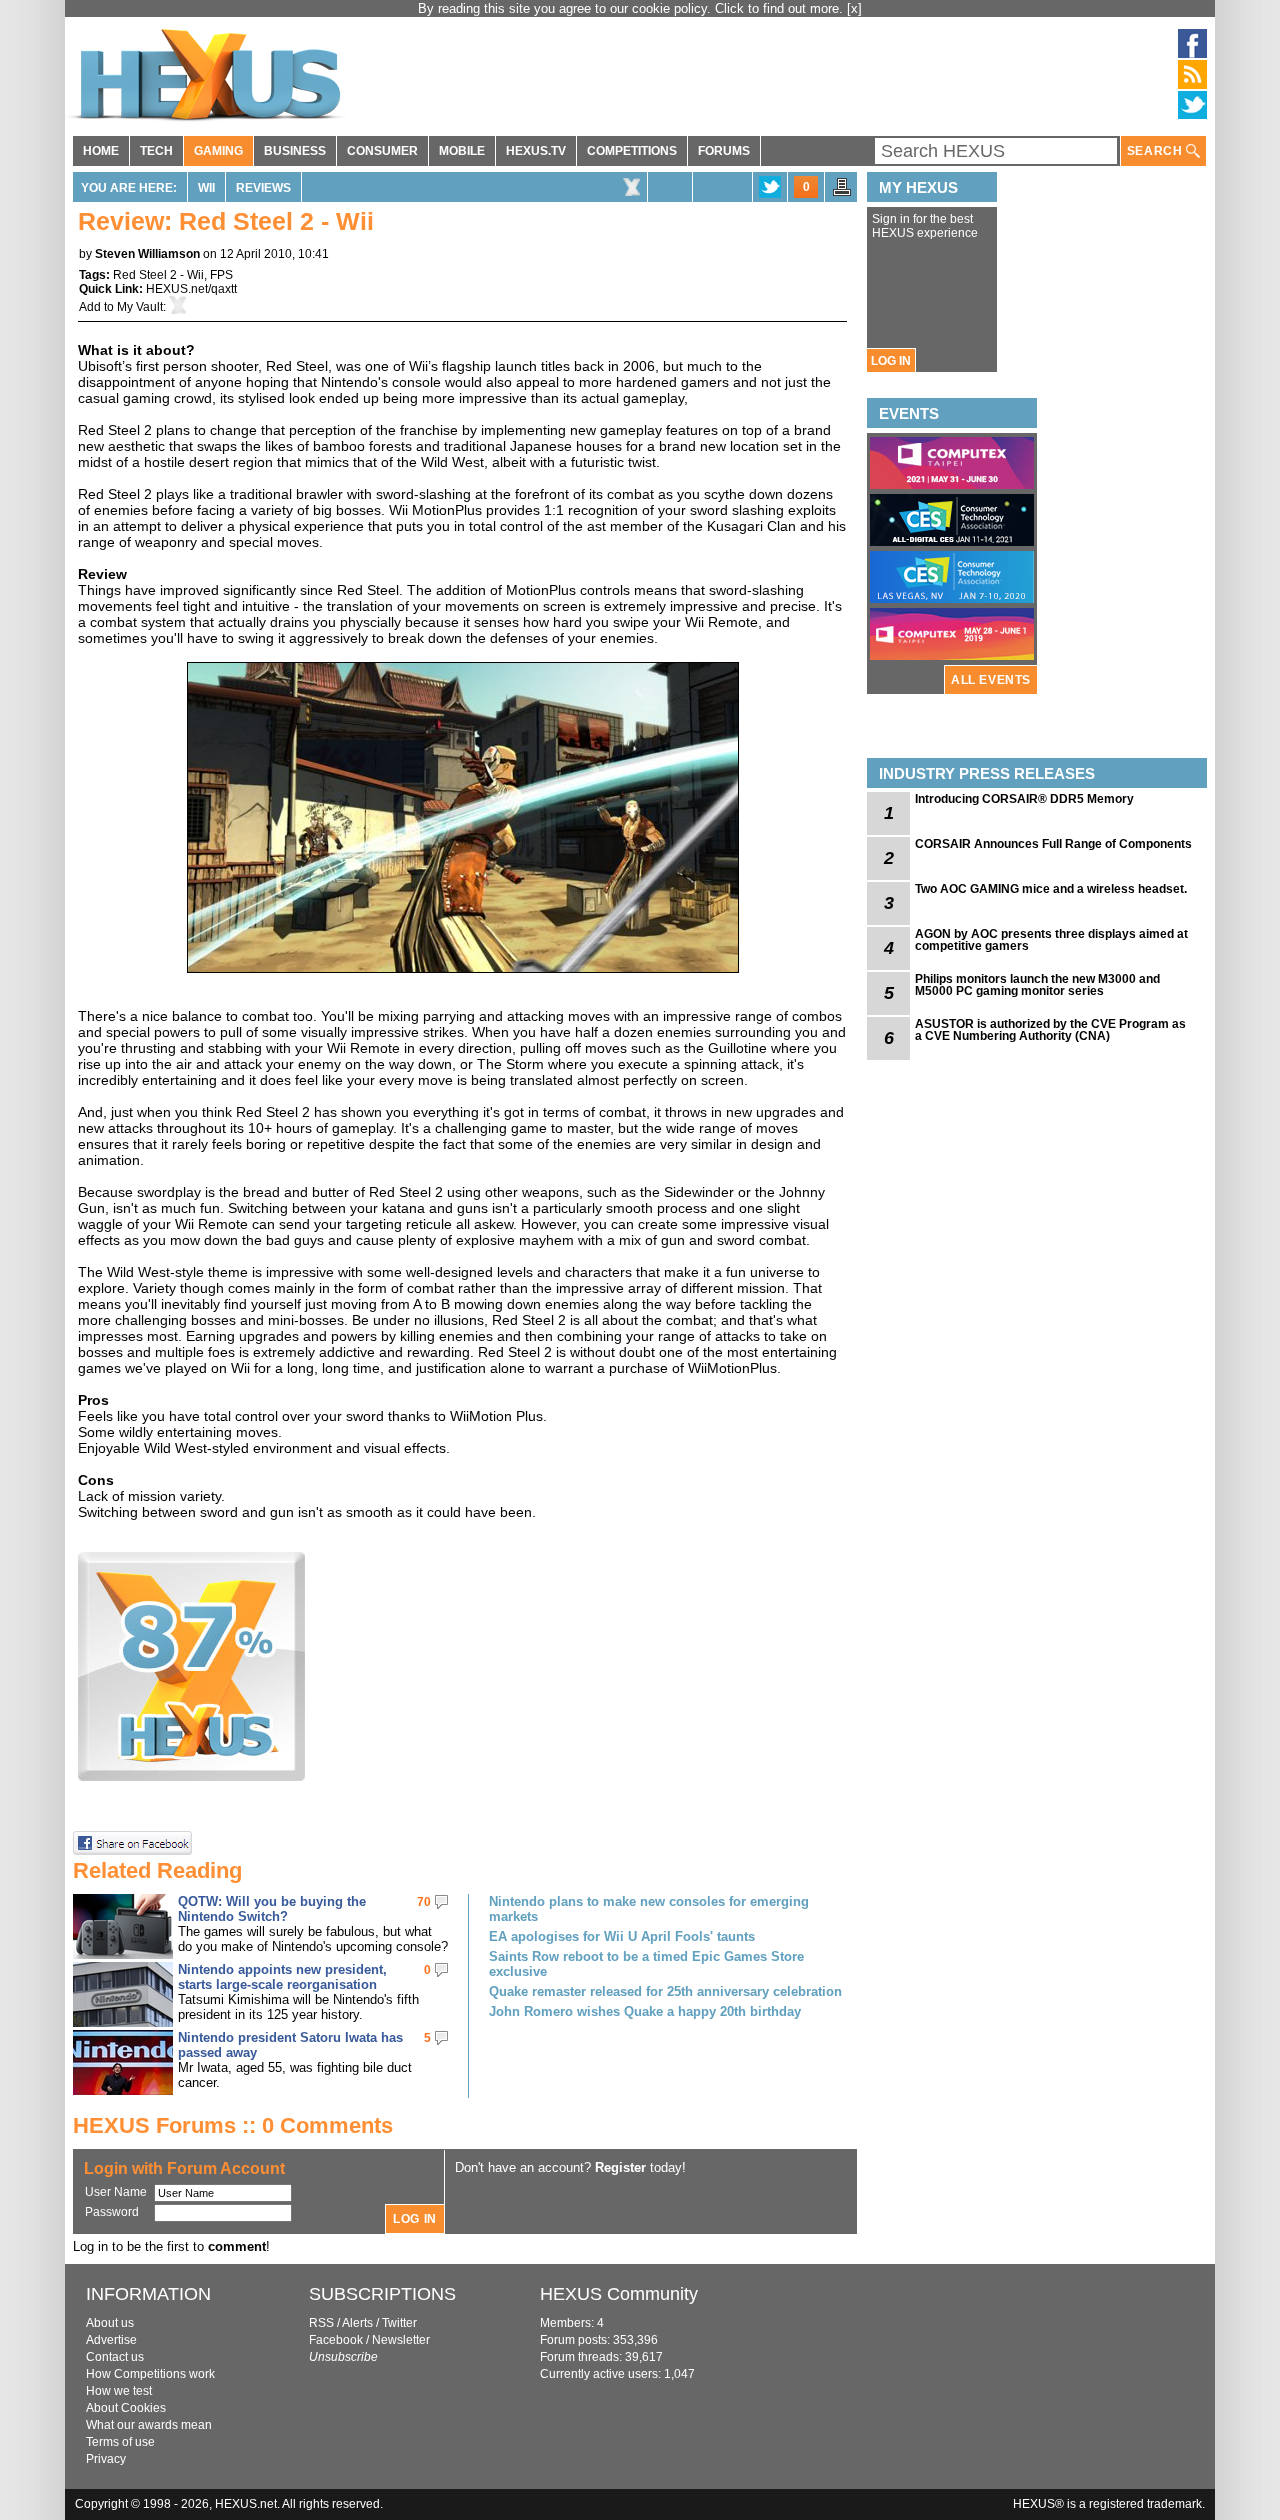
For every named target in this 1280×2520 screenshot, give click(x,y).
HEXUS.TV (536, 151)
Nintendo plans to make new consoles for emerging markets (649, 1909)
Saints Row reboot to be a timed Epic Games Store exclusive (646, 1964)
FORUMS (724, 151)
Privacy (106, 2459)
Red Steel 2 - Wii (158, 275)
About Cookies (126, 2408)
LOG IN (891, 361)
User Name (116, 2192)
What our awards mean (149, 2425)
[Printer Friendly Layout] (842, 193)
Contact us (115, 2357)
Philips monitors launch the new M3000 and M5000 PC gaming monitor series (1037, 985)
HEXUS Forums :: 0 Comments (233, 2125)
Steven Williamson (147, 254)
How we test (119, 2391)
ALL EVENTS (991, 680)
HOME (101, 151)
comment (237, 2246)
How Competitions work (150, 2374)
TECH (156, 151)
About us (110, 2323)
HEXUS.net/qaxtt (191, 289)
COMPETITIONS (632, 151)
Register (620, 2167)
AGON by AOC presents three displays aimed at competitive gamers (1051, 940)
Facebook (336, 2340)
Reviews (263, 188)
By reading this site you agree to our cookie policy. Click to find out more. (632, 8)
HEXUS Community (619, 2294)
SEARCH (1156, 151)
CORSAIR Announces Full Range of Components (1053, 844)
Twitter (399, 2323)
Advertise (111, 2340)
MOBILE (462, 151)
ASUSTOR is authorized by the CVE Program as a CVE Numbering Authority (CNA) (1050, 1030)
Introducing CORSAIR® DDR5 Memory (1024, 799)
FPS (221, 275)
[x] (854, 8)
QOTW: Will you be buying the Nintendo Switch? (272, 1909)
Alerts (357, 2323)
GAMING (218, 151)
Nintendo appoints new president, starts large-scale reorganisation (282, 1977)
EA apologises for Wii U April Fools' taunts (622, 1936)
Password (112, 2212)
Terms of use (120, 2442)
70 (424, 1902)
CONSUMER (382, 151)
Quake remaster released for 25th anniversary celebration (665, 1991)
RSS (321, 2323)
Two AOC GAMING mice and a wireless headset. (1051, 889)
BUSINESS (295, 151)
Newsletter (401, 2340)
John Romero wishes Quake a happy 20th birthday (645, 2011)
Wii (206, 188)
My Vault (140, 307)
